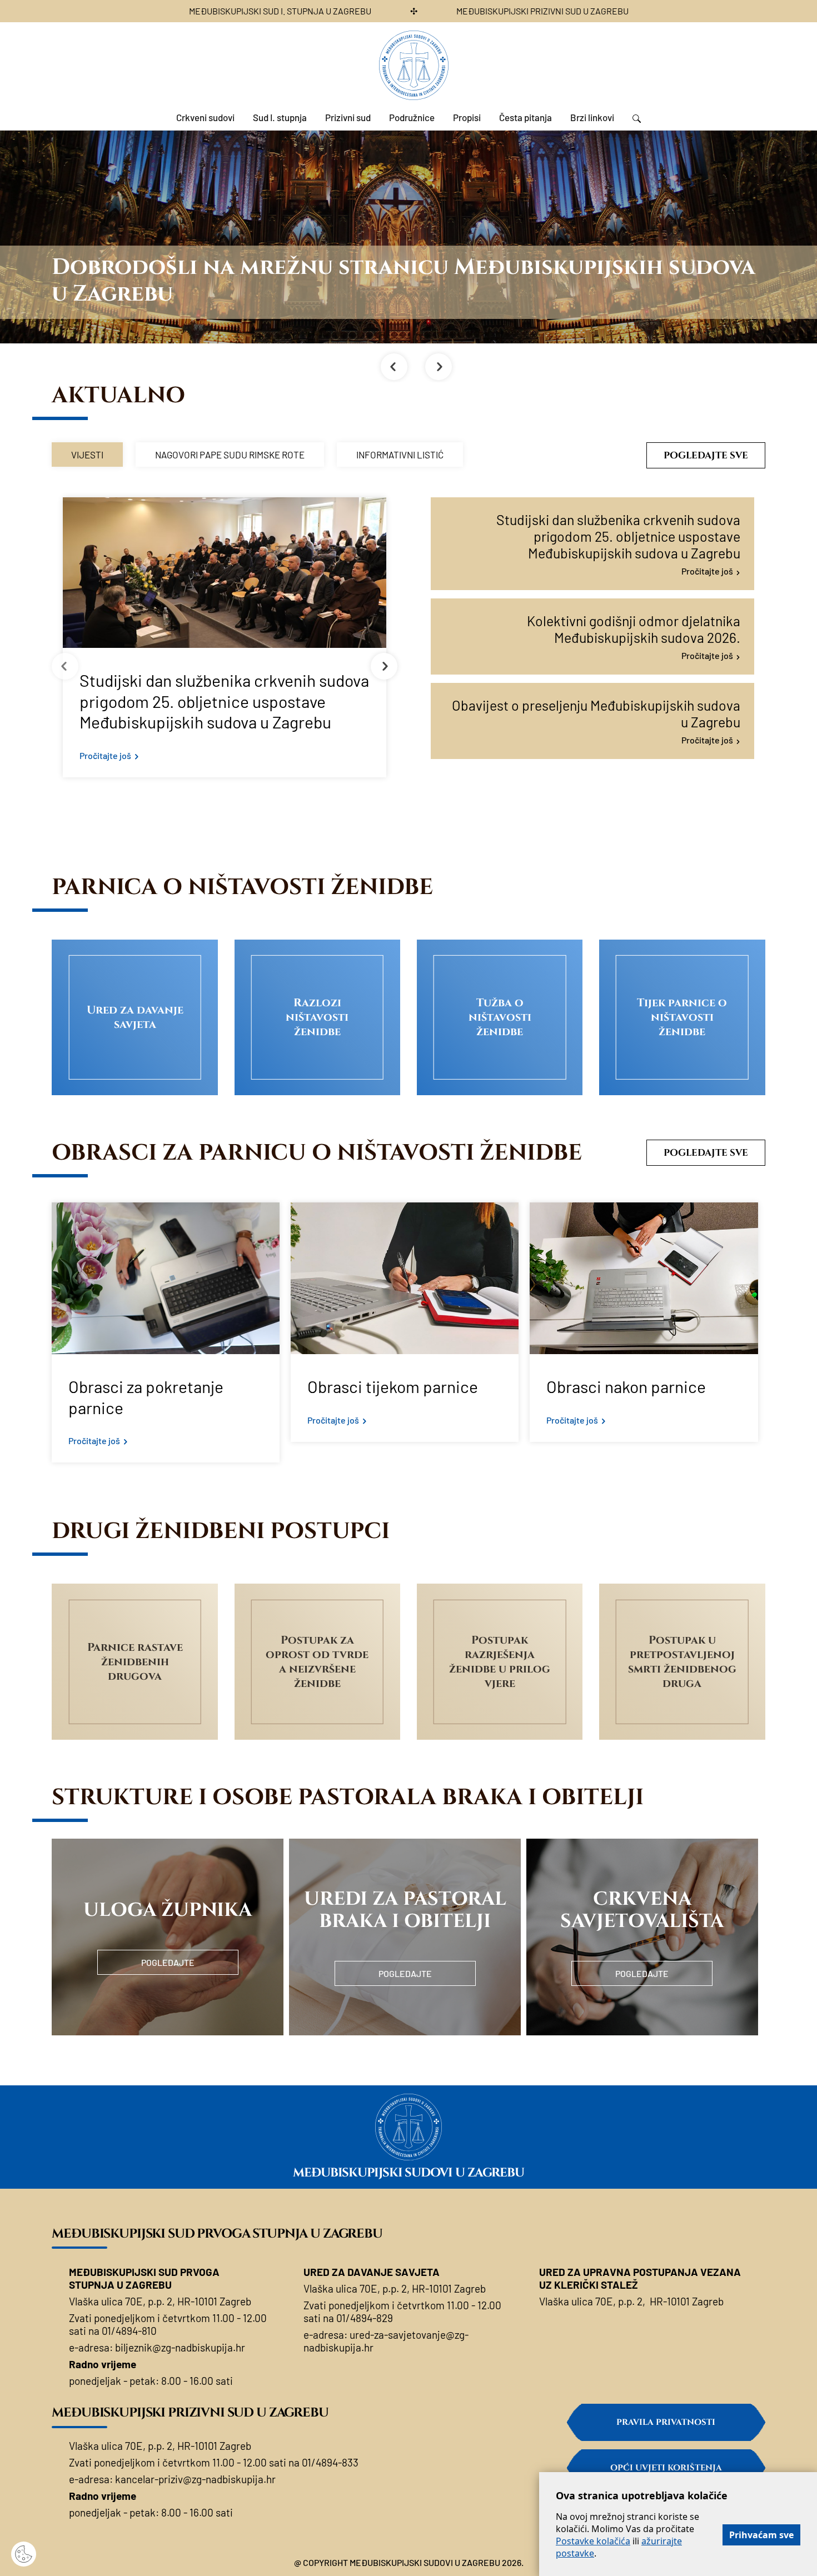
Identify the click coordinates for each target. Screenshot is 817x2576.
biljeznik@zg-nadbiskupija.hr (180, 2347)
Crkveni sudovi (205, 117)
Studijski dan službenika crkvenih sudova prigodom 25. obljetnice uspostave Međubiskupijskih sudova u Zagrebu (224, 701)
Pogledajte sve (706, 455)
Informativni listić (400, 455)
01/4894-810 (129, 2331)
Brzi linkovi (592, 117)
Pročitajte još (105, 755)
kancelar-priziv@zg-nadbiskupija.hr (195, 2479)
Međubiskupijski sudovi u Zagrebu (409, 2173)
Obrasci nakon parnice (626, 1386)
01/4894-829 (365, 2318)
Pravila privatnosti (666, 2422)
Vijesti (87, 455)
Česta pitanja (525, 117)
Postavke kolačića (593, 2541)
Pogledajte (168, 1962)
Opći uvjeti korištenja (666, 2468)
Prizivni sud (348, 117)
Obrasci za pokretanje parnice (146, 1397)
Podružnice (412, 117)
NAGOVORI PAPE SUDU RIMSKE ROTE (230, 455)
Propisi (467, 117)
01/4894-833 (330, 2462)
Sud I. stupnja (280, 117)
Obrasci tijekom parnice (393, 1386)
